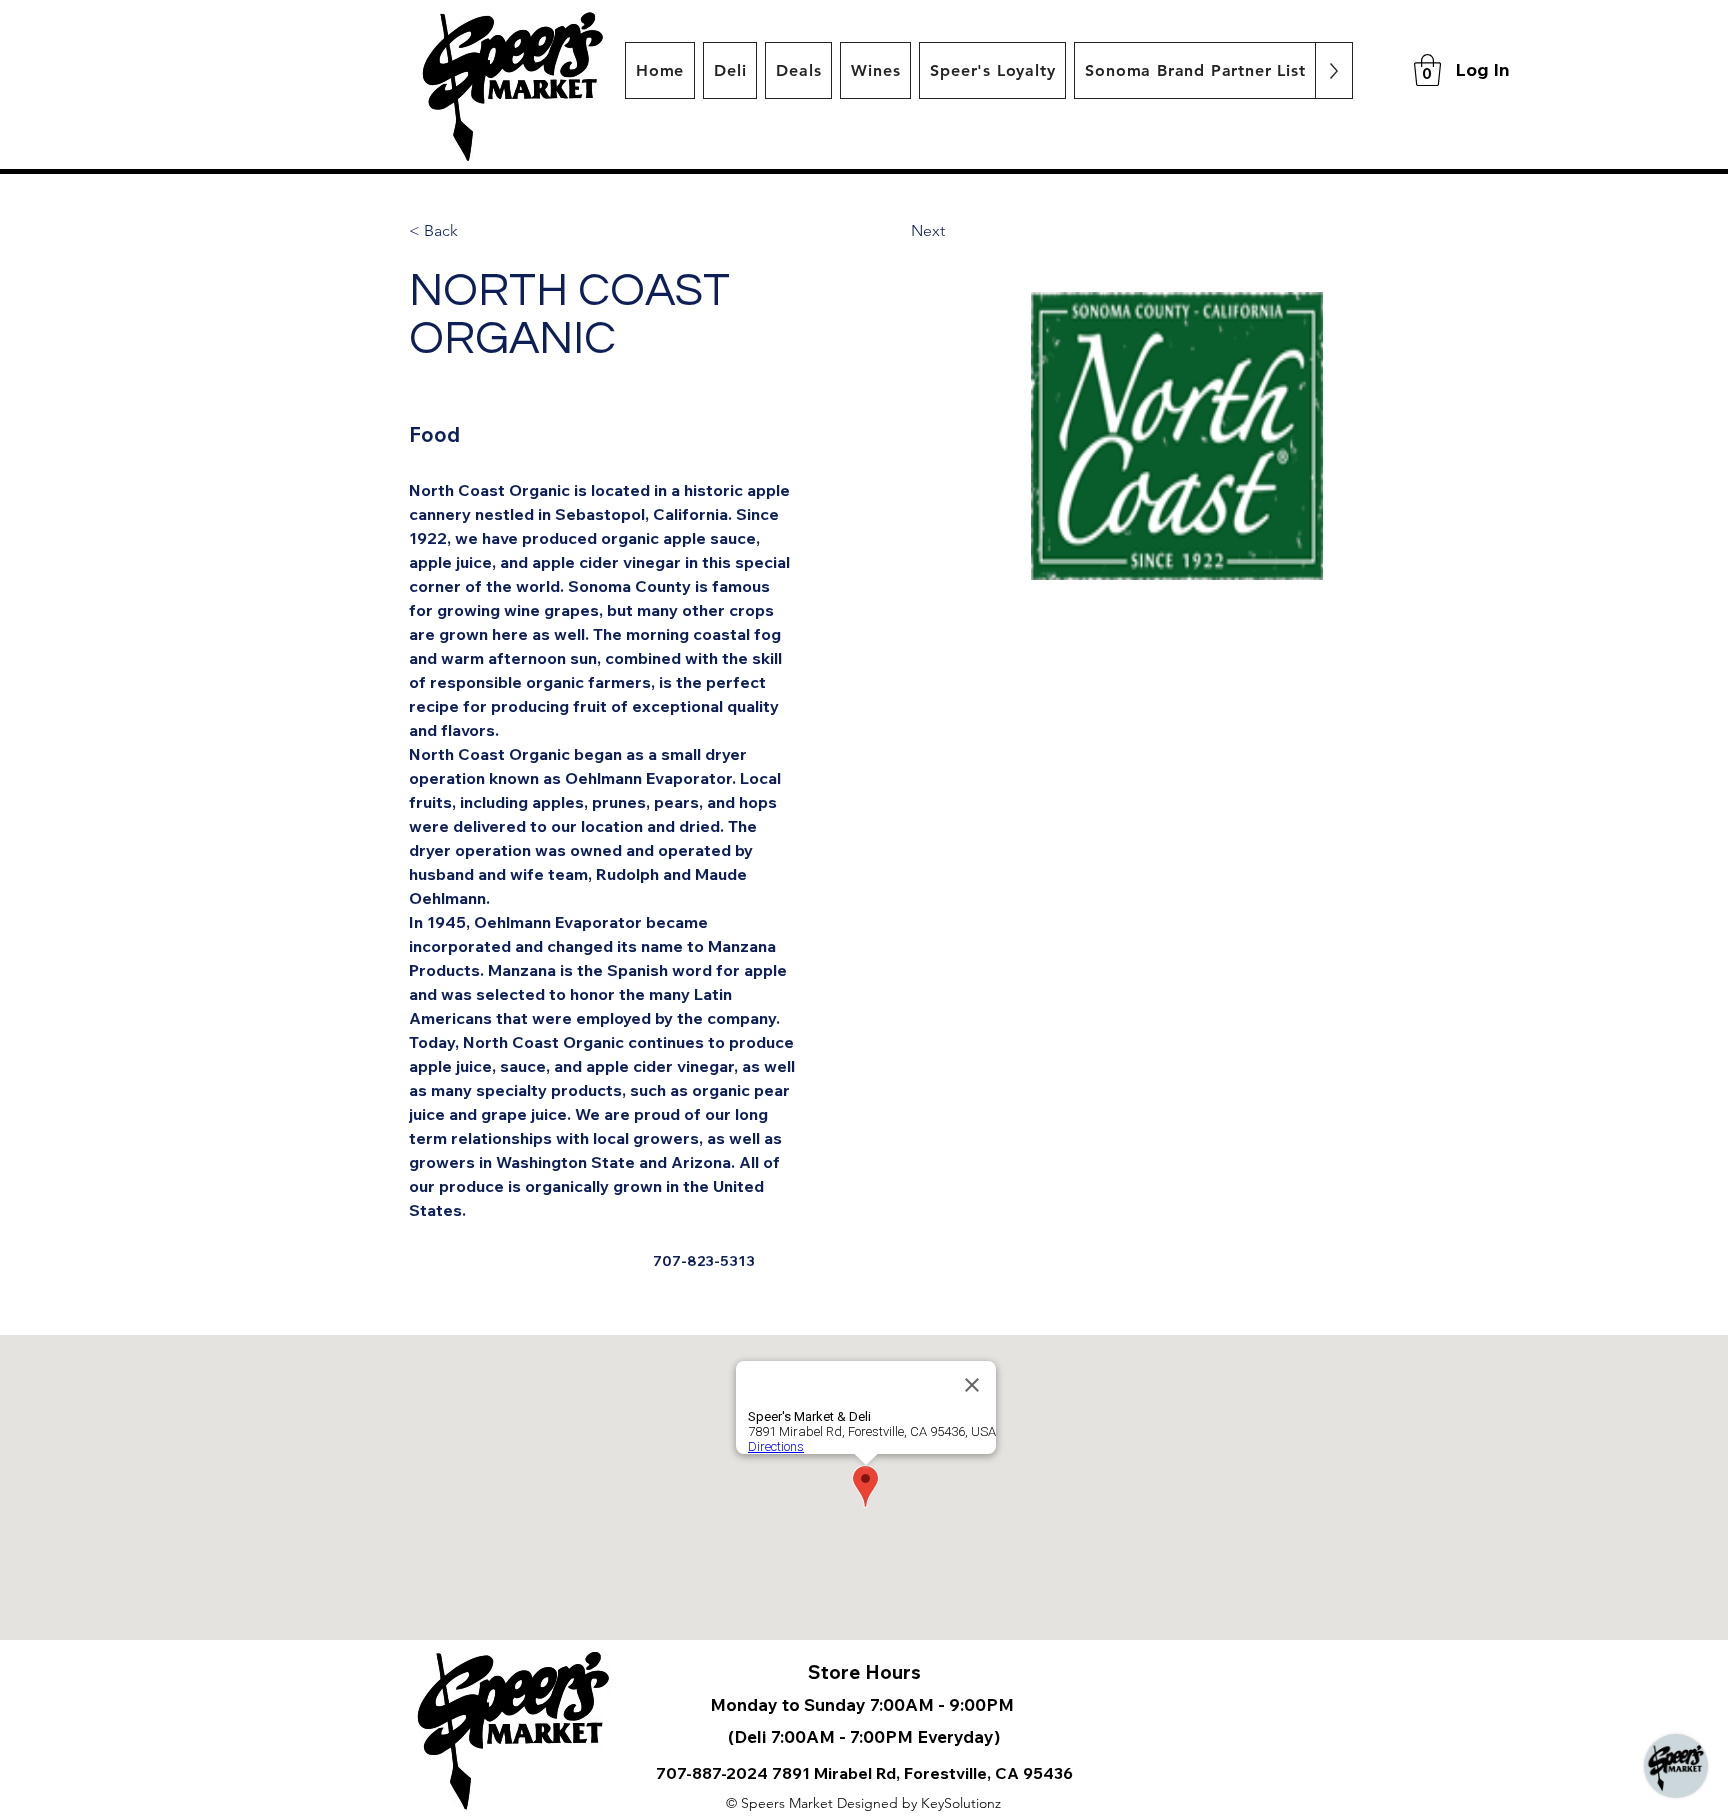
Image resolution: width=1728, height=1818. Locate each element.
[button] (1427, 70)
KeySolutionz (961, 1803)
